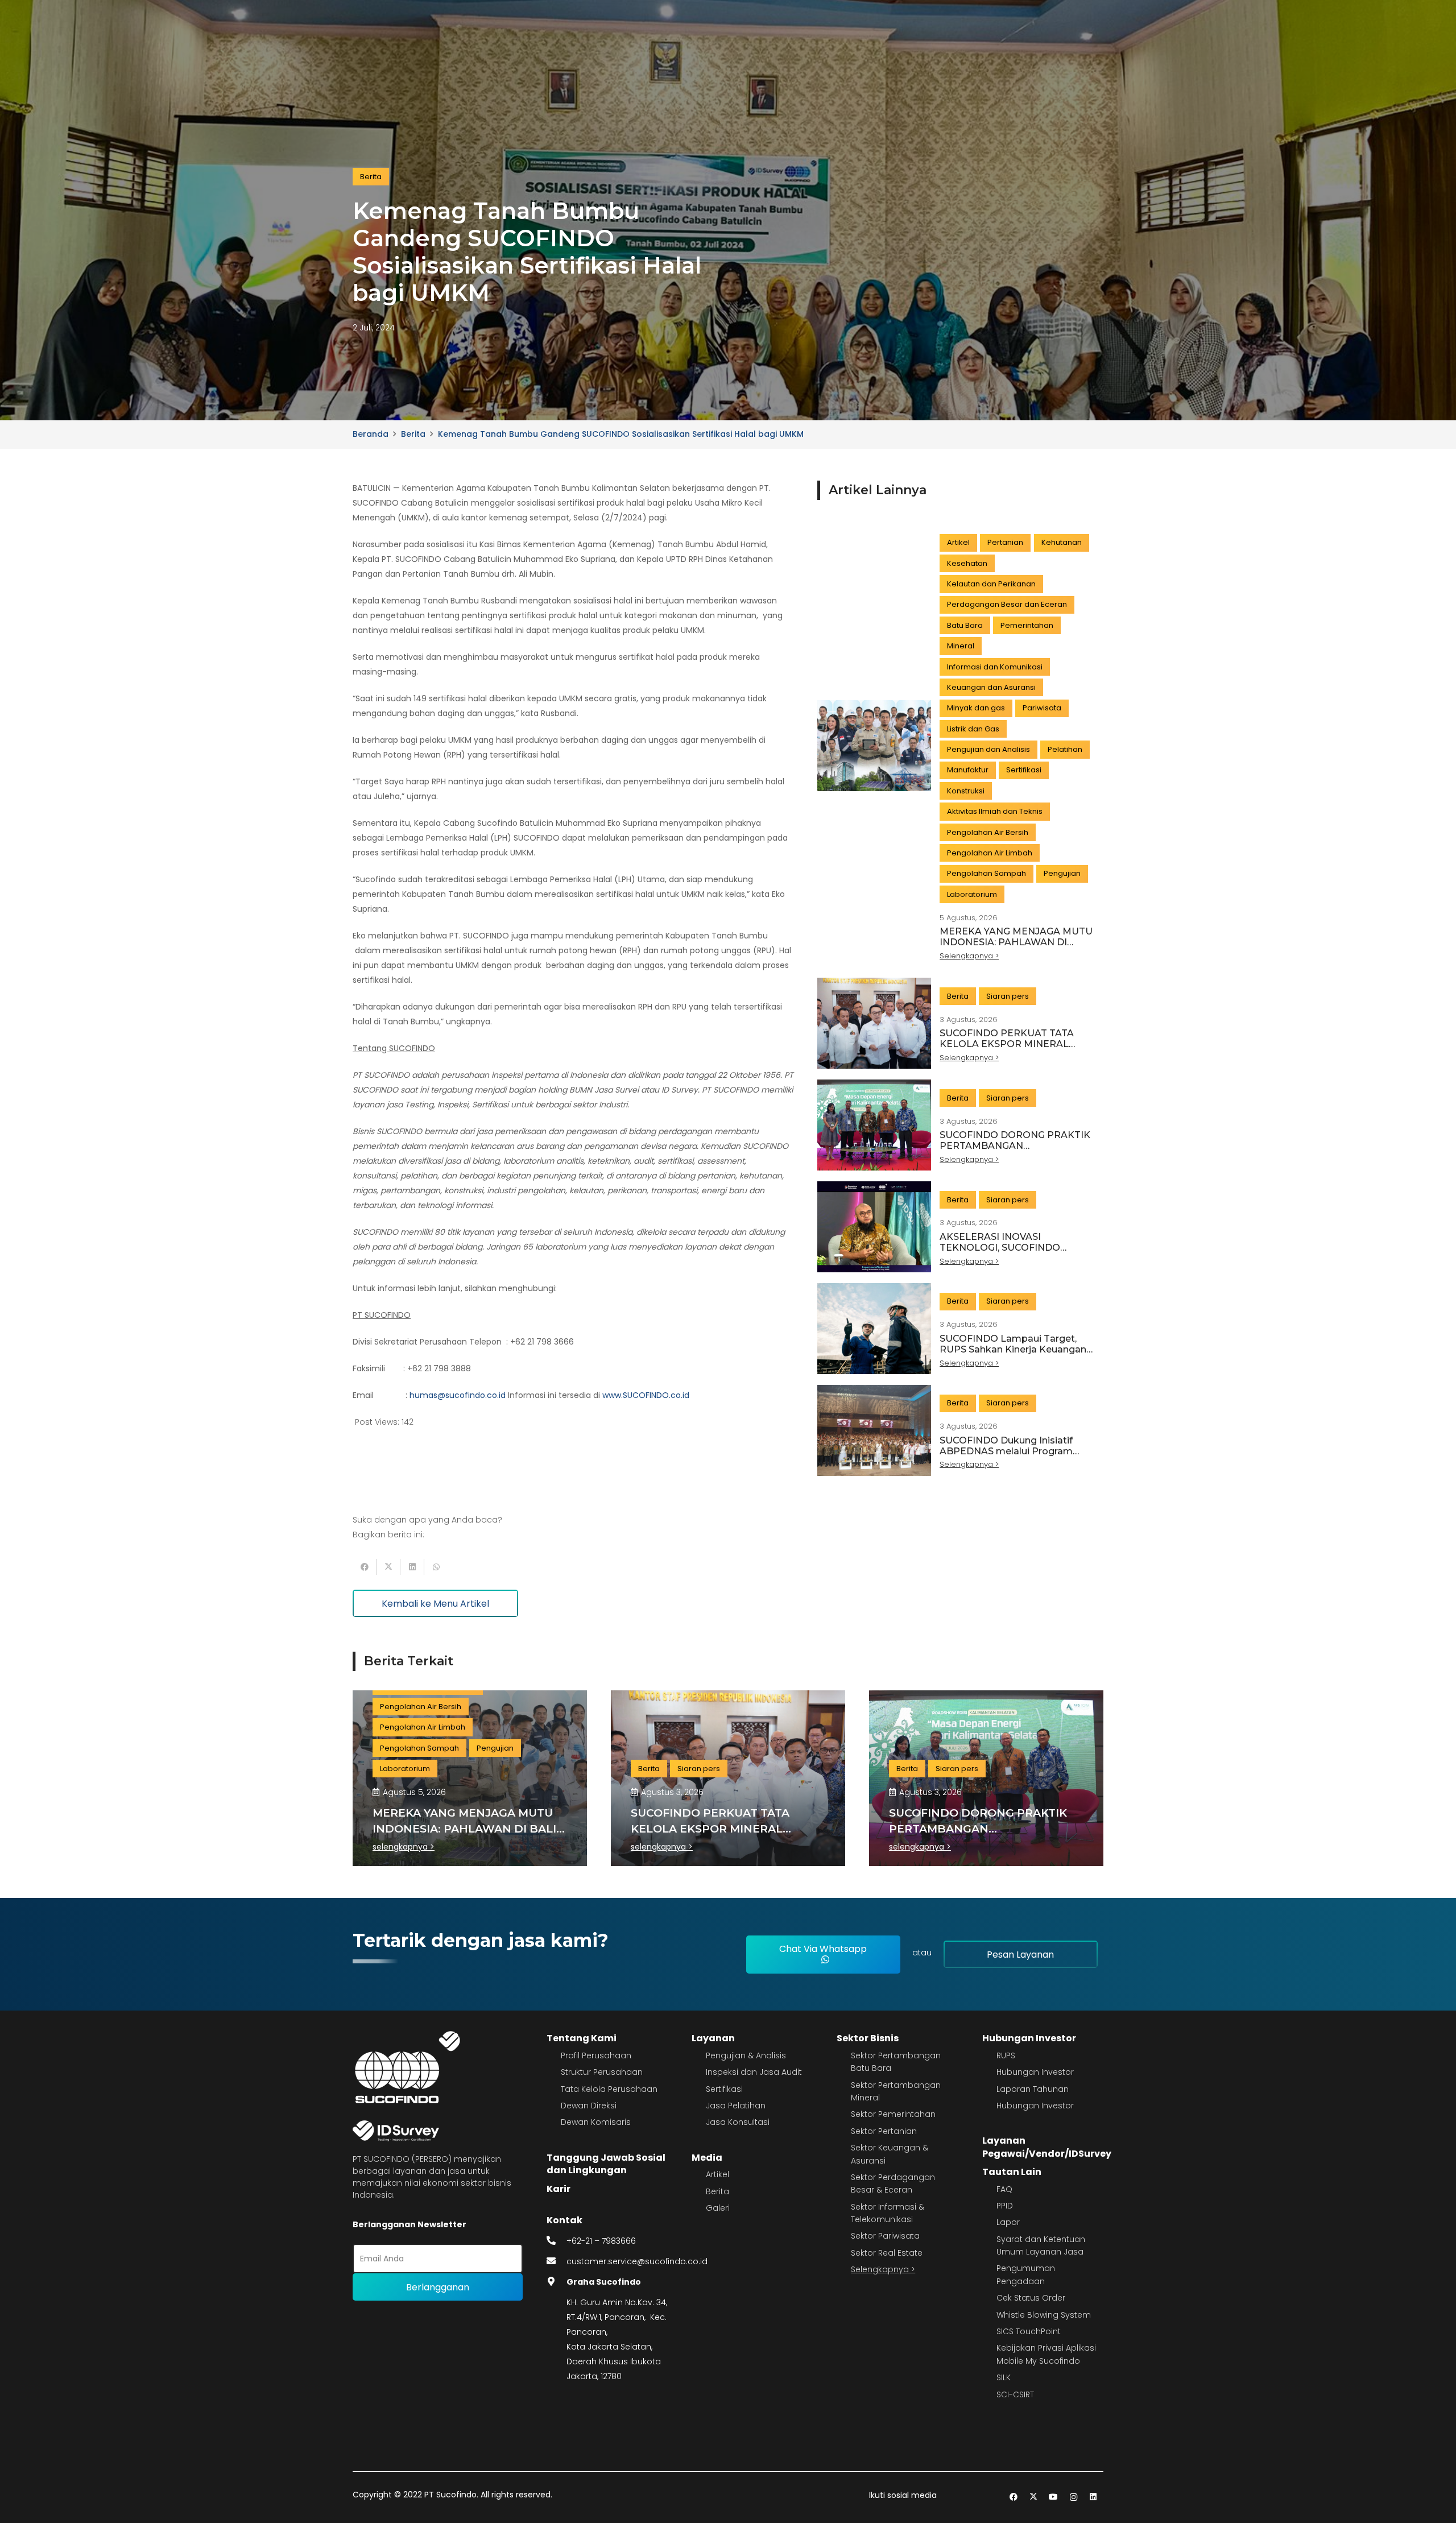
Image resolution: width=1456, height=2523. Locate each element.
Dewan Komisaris (596, 2122)
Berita (717, 2191)
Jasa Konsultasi (738, 2122)
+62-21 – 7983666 (601, 2241)
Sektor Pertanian (884, 2131)
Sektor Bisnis (868, 2038)
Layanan (713, 2038)
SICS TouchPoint (1029, 2331)
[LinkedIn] (1093, 2497)
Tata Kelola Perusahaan (609, 2089)
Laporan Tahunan (1033, 2089)
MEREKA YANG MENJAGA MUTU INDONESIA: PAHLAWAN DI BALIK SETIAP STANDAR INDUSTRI (1016, 948)
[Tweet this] (388, 1567)
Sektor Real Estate (887, 2253)
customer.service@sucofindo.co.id (637, 2261)
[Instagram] (1074, 2497)
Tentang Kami (582, 2038)
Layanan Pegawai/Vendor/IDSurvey (1047, 2147)
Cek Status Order (1031, 2298)
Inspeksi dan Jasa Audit (754, 2072)
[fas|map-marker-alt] (557, 2282)
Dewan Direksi (589, 2106)
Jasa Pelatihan (736, 2106)
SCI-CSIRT (1015, 2394)
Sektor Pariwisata (885, 2236)
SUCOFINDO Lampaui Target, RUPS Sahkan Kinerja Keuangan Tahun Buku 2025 (1013, 1349)
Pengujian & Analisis (746, 2055)
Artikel (717, 2174)
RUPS (1006, 2055)
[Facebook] (1014, 2497)
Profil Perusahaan (596, 2055)
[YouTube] (1054, 2497)
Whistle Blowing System (1044, 2315)
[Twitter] (1034, 2497)
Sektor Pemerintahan (893, 2114)
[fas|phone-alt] (557, 2241)
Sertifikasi (724, 2089)
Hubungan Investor (1029, 2038)
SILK (1004, 2377)
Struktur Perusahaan (602, 2072)
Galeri (718, 2208)
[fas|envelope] (557, 2261)
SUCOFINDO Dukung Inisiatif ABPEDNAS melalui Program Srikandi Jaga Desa (1006, 1451)
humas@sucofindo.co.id (458, 1395)
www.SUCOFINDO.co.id (646, 1395)
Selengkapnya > (883, 2269)
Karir (559, 2189)
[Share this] (365, 1567)
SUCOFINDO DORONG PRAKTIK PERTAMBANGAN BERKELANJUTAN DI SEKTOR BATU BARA (1015, 1151)
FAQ (1004, 2189)
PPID (1005, 2206)
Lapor (1008, 2222)
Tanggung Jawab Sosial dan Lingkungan (606, 2164)
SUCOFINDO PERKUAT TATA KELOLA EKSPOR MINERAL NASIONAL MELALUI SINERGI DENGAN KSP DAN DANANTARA (1016, 1050)
